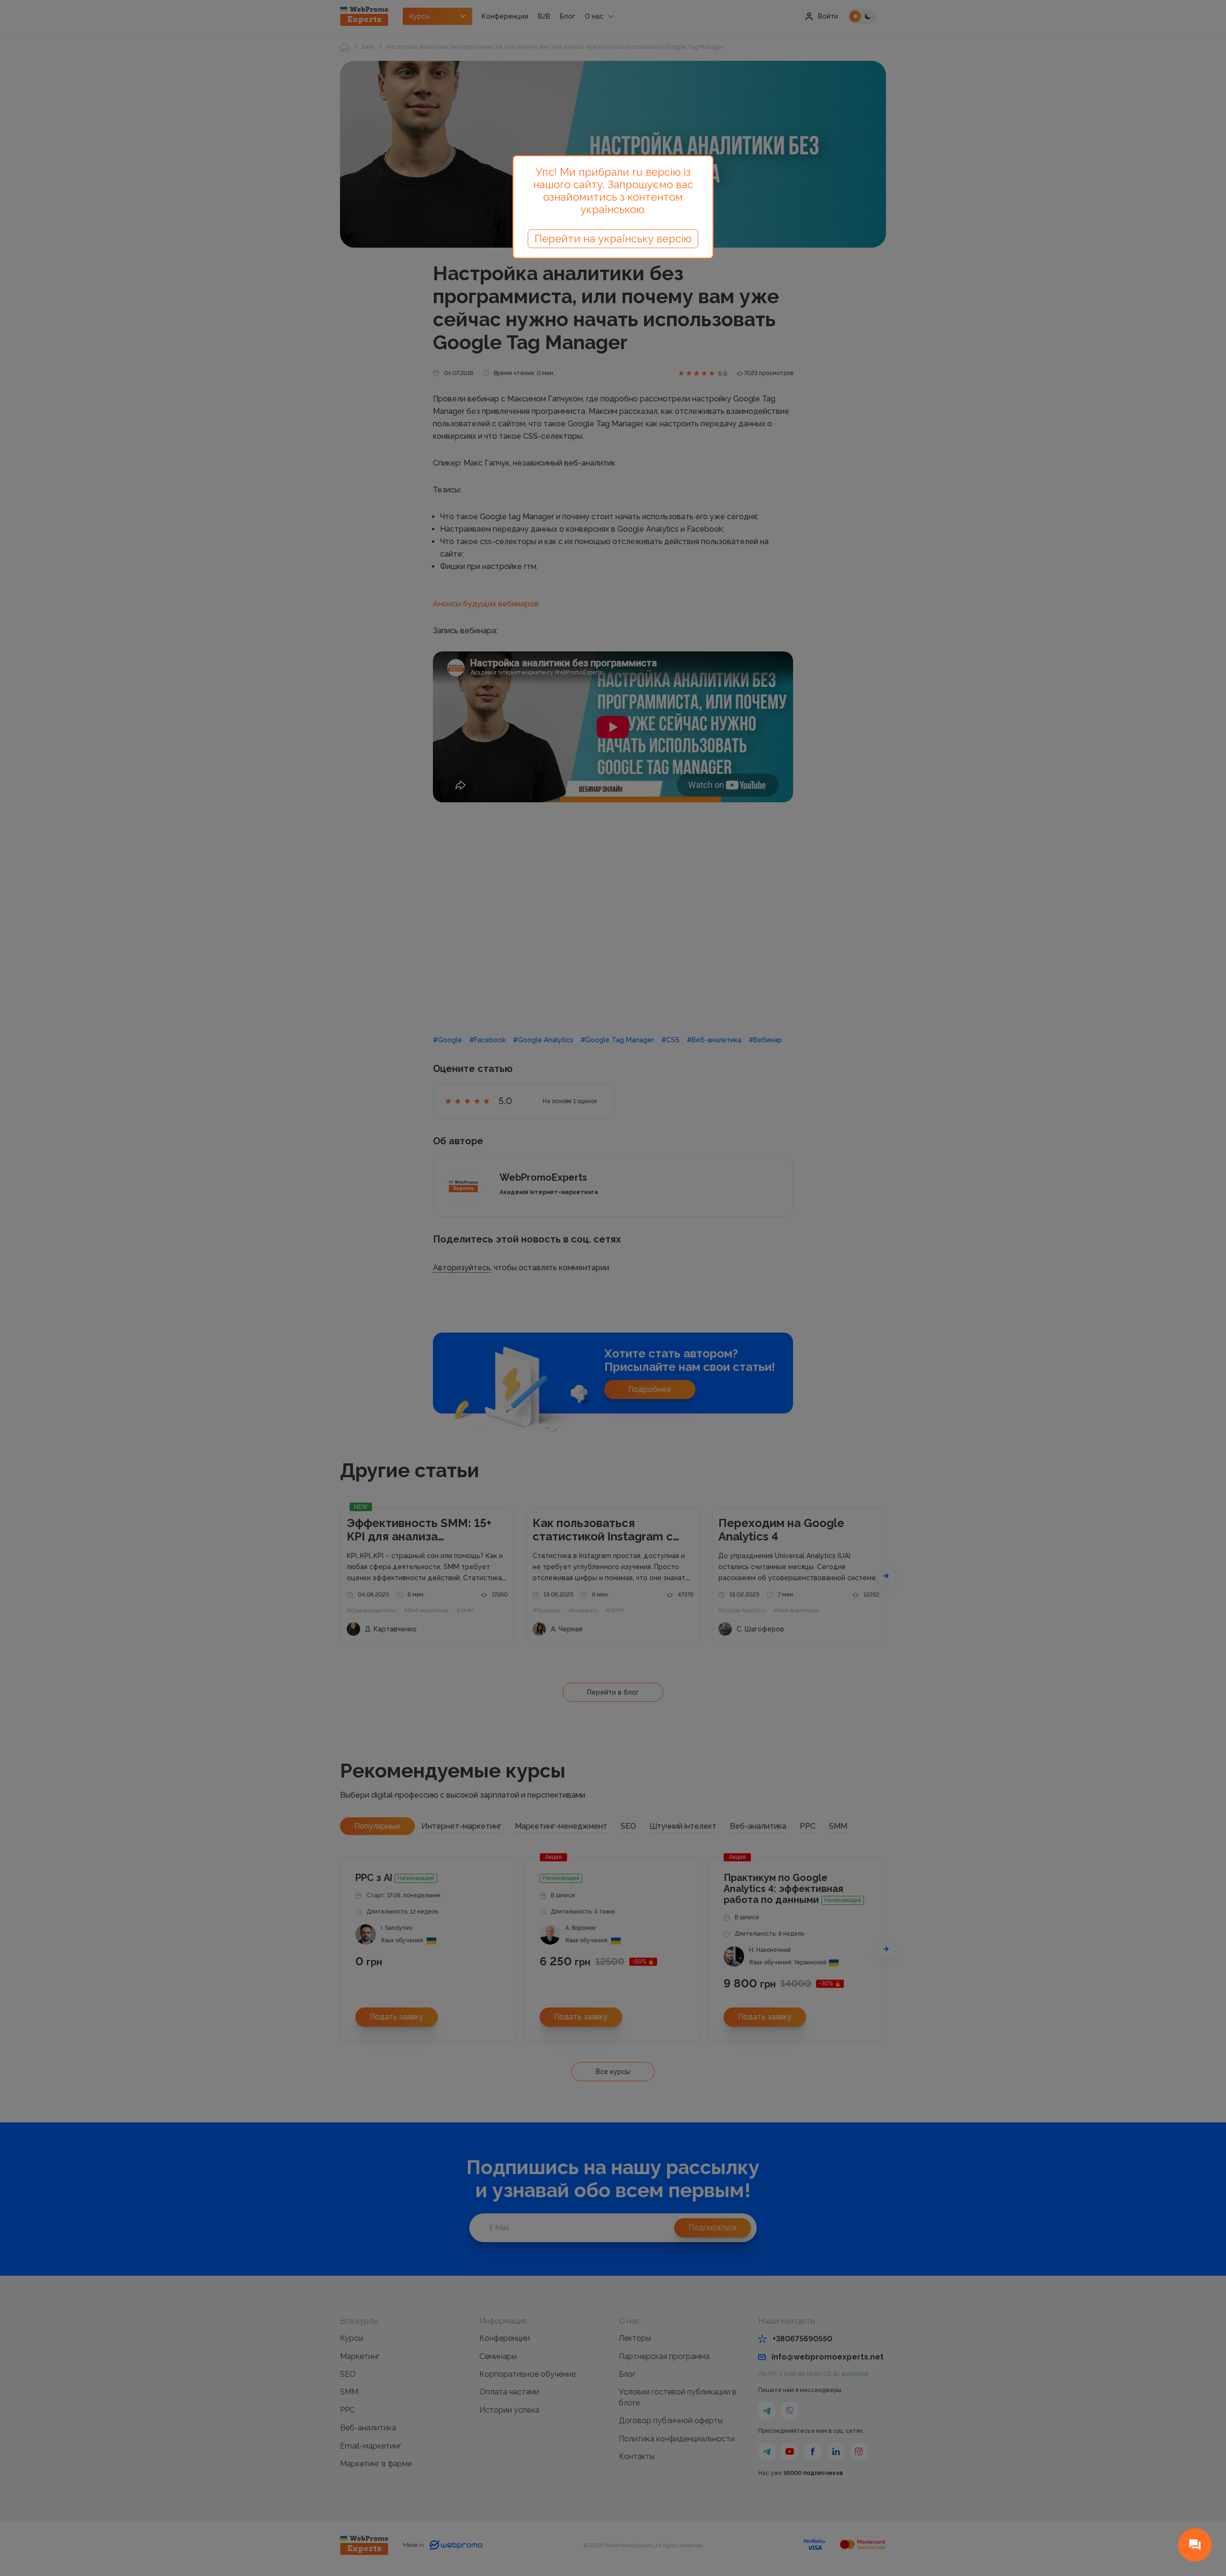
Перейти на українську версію (613, 239)
